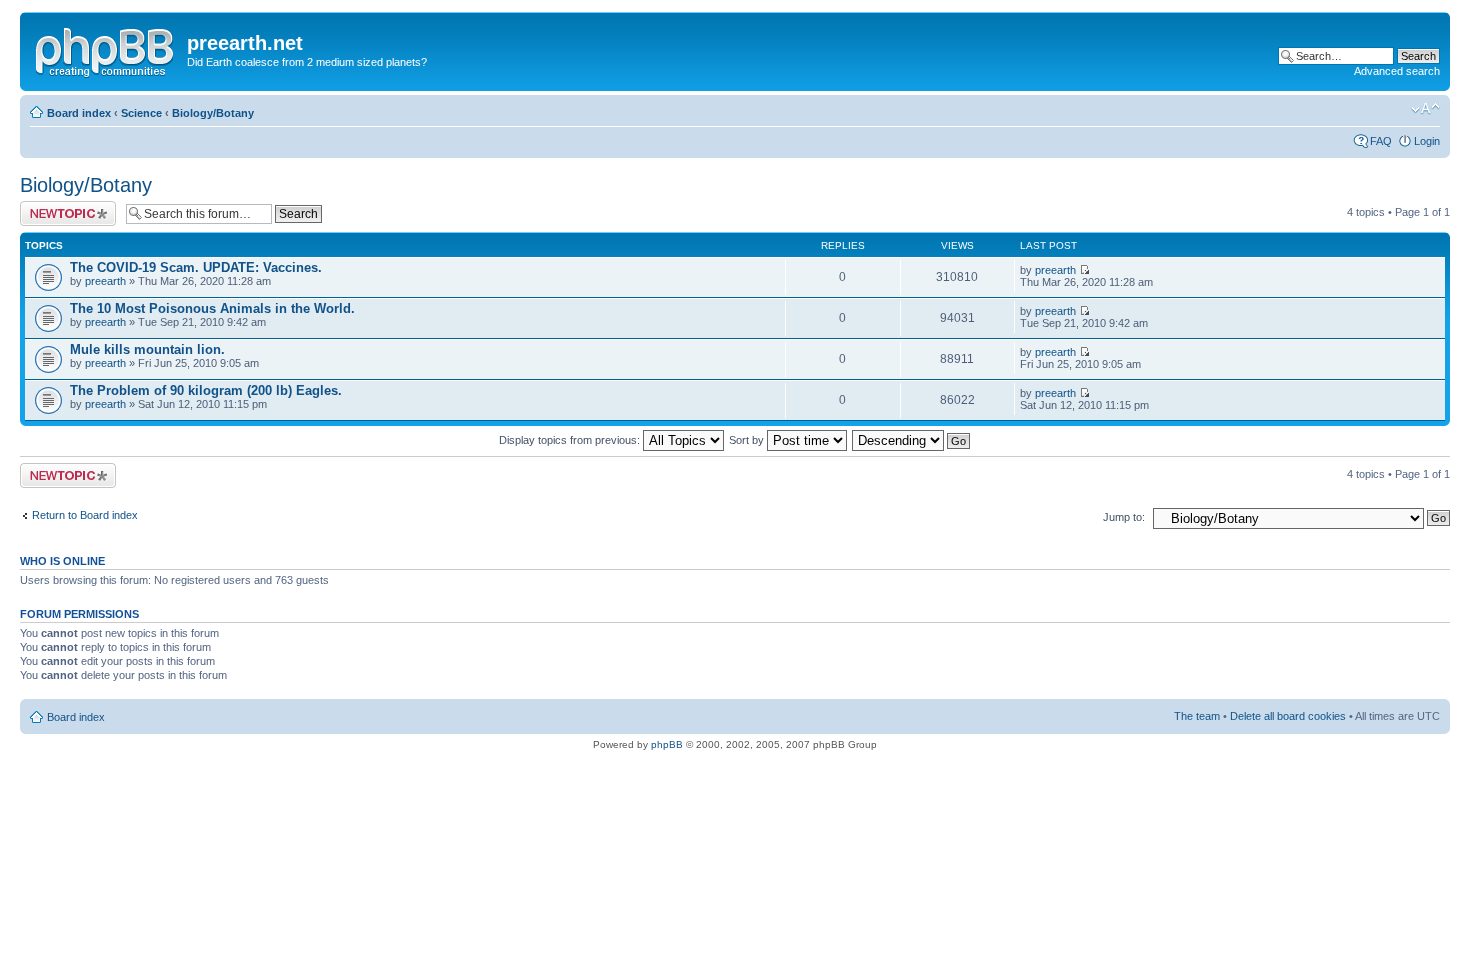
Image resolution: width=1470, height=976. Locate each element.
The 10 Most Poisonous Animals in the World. (212, 308)
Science (141, 113)
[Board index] (106, 49)
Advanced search (1397, 71)
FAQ (1381, 141)
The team (1197, 716)
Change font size (1425, 109)
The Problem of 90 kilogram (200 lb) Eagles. (206, 390)
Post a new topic (60, 207)
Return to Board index (85, 515)
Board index (79, 113)
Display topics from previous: (571, 440)
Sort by (748, 440)
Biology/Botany (213, 113)
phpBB (667, 744)
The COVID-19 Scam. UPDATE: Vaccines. (196, 267)
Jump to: (1124, 517)
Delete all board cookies (1288, 716)
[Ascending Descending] (912, 440)
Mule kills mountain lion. (147, 349)
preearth (105, 281)
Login (1427, 141)
